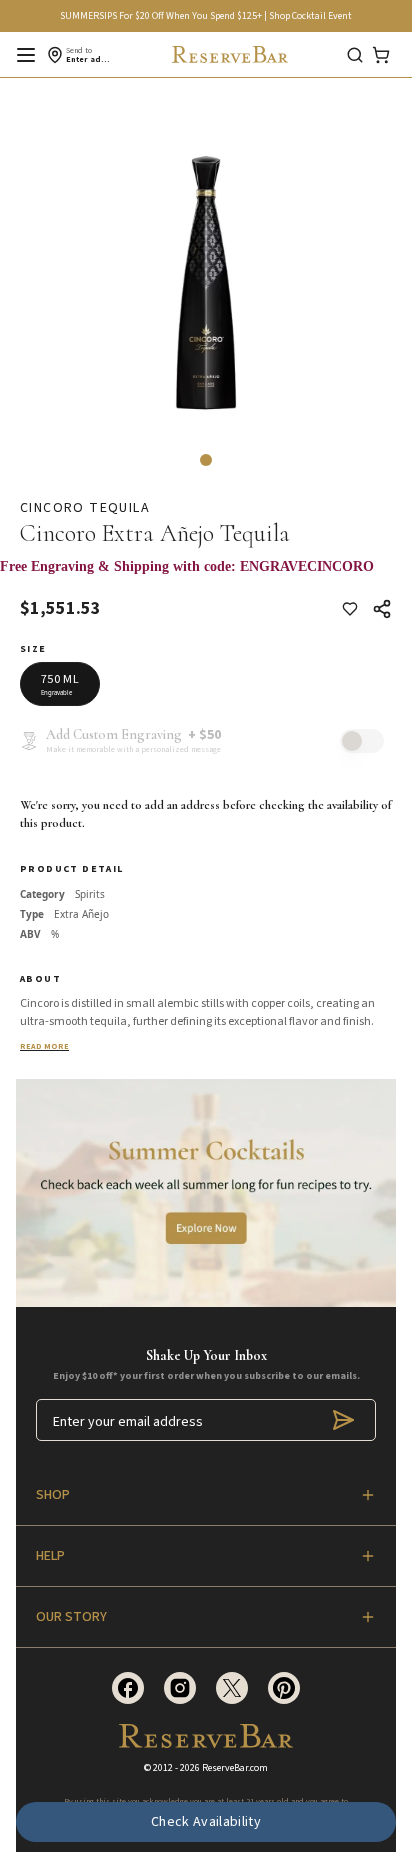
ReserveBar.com (235, 1768)
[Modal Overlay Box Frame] (206, 577)
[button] (206, 460)
